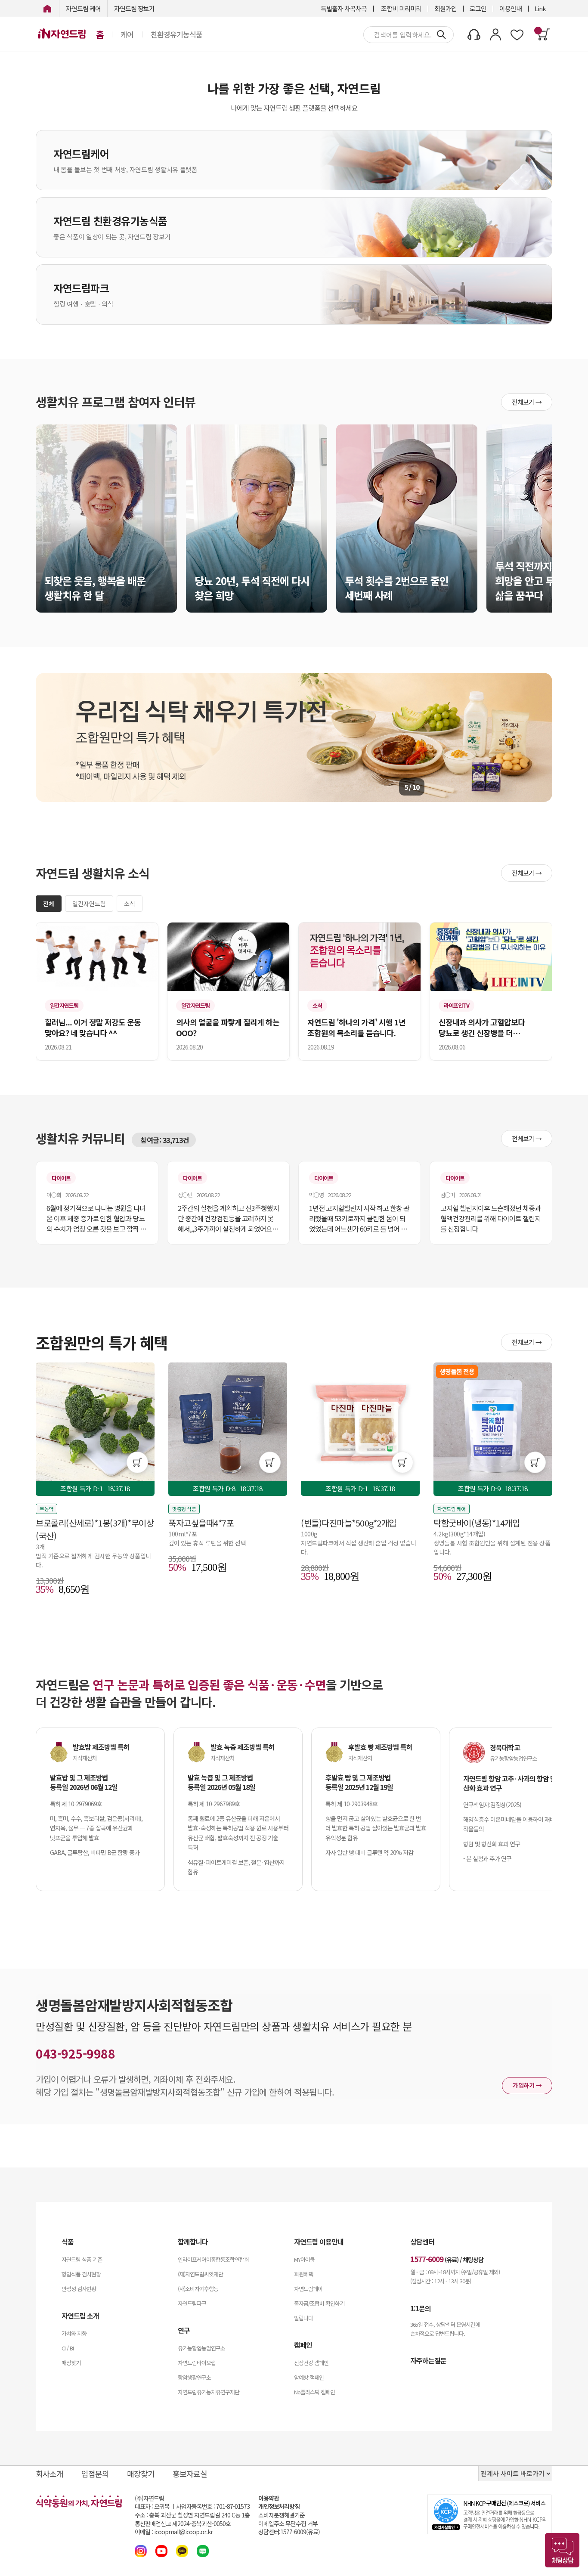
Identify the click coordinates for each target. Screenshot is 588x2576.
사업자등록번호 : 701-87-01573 (213, 2506)
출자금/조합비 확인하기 (319, 2303)
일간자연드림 (89, 904)
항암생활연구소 (194, 2377)
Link (540, 8)
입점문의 (95, 2474)
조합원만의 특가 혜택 (102, 1342)
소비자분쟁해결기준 (282, 2515)
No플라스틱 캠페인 (314, 2392)
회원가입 (446, 8)
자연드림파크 (192, 2303)
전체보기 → (527, 402)
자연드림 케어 (83, 8)
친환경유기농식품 (176, 34)
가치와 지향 (74, 2333)
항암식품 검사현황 (81, 2274)
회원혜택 (303, 2274)
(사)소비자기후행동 (198, 2289)
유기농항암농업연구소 (201, 2348)
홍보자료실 (190, 2474)
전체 (49, 904)
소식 (130, 904)
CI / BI (68, 2348)
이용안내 (511, 8)
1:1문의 (421, 2308)
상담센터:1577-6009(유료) (289, 2532)
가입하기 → (527, 2085)
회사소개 (50, 2474)
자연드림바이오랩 (197, 2363)
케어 (127, 34)
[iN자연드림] (47, 8)
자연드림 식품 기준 (82, 2259)
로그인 (478, 8)
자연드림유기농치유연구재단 (209, 2392)
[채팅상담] (562, 2550)
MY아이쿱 (304, 2259)
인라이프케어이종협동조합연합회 (213, 2259)
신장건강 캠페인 (311, 2363)
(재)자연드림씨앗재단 (200, 2274)
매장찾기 (71, 2363)
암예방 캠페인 (309, 2377)
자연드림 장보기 (134, 8)
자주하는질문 (428, 2360)
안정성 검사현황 (79, 2289)
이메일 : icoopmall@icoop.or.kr (174, 2532)
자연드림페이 (308, 2289)
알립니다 (303, 2318)
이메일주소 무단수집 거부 (288, 2524)
